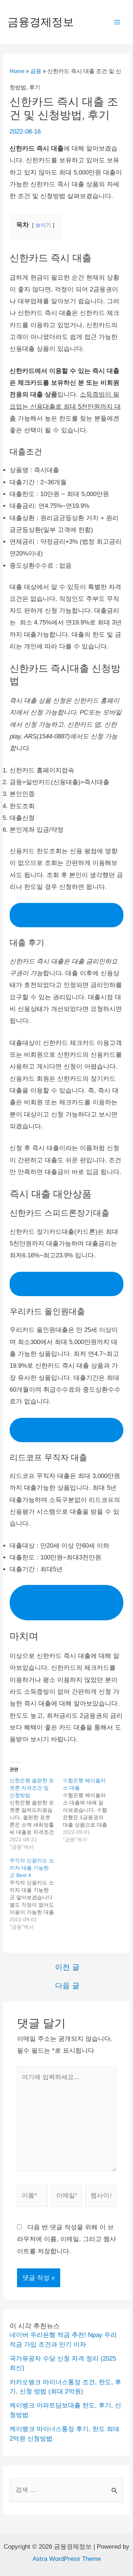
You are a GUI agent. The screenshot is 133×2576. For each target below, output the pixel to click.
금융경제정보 (41, 22)
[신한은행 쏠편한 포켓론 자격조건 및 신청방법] (36, 1814)
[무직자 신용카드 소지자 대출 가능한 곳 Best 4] (36, 1894)
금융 (36, 71)
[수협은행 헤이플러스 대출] (89, 1810)
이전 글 (67, 1967)
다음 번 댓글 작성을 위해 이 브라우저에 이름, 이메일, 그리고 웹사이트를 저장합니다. (66, 2239)
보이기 (43, 225)
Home (17, 71)
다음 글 (67, 1985)
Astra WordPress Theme (67, 2559)
